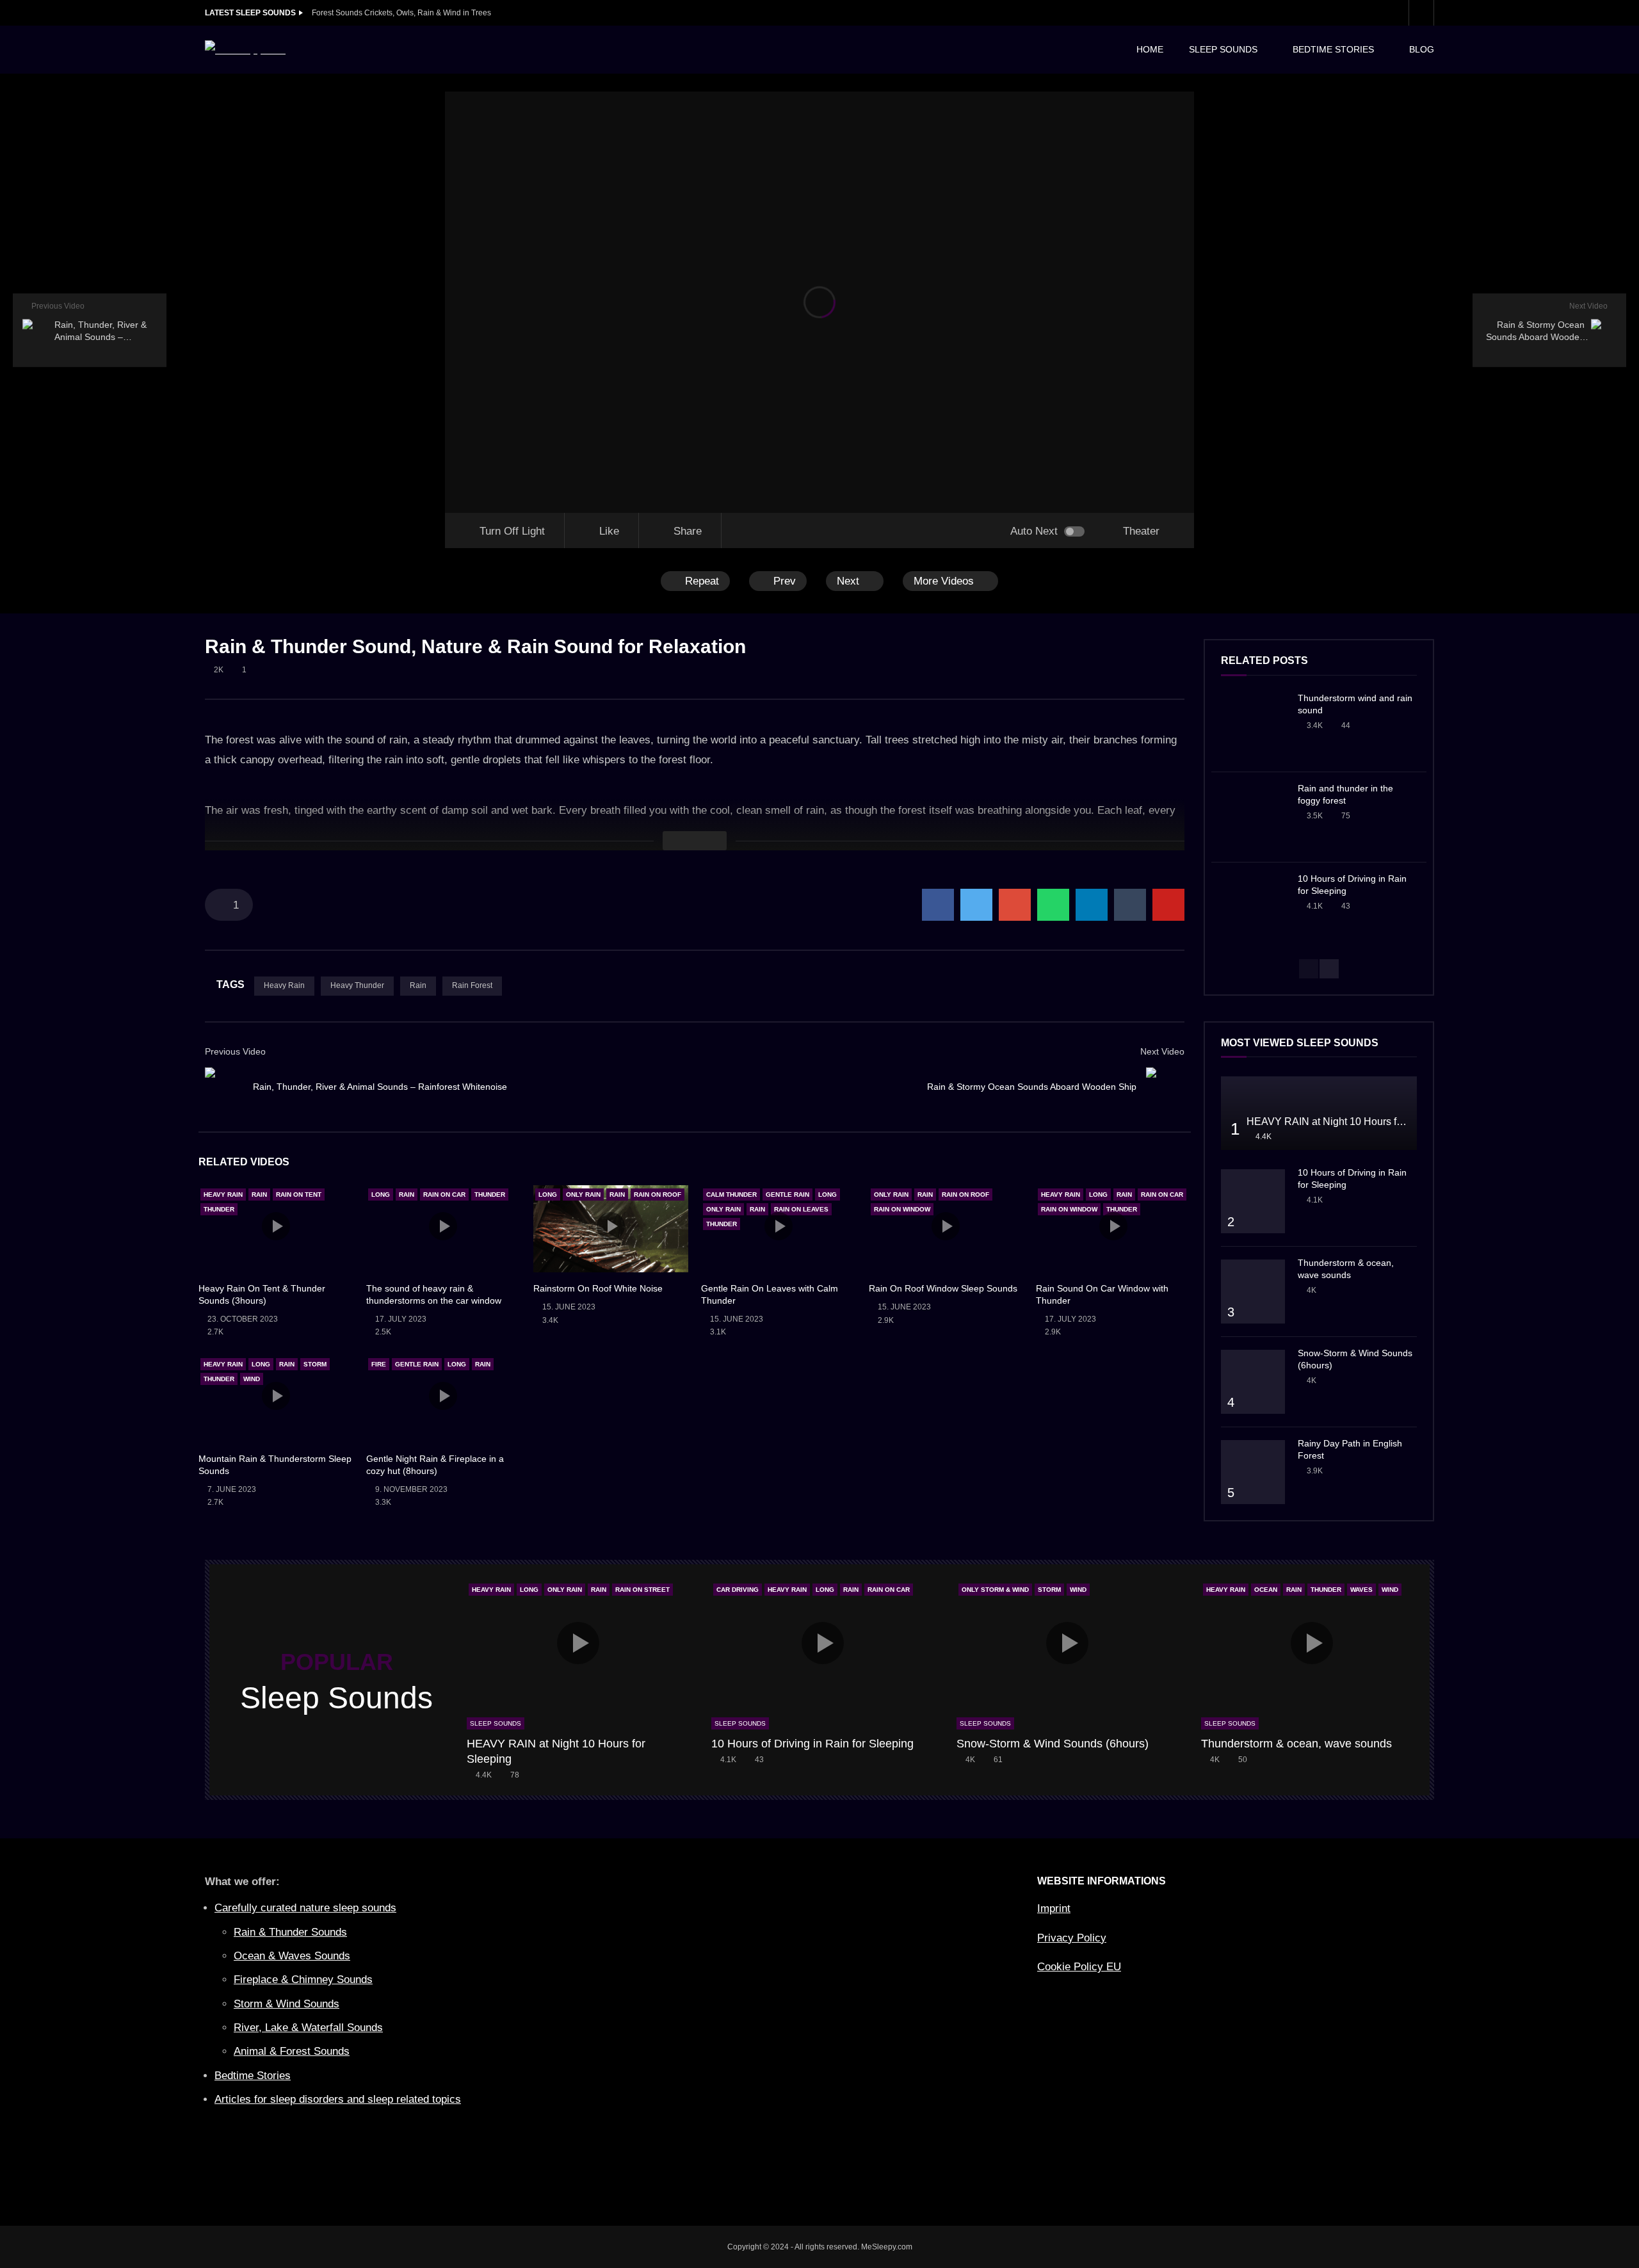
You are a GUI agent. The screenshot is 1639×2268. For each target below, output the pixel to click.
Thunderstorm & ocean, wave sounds (1296, 1744)
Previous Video (235, 1051)
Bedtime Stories (253, 2076)
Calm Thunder (731, 1195)
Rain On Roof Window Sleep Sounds (943, 1288)
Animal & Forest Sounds (292, 2051)
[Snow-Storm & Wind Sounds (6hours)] (1253, 1382)
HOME (1150, 49)
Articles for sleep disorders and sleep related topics (338, 2099)
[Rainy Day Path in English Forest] (1253, 1472)
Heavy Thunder (357, 985)
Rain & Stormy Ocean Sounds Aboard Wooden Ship (1032, 1087)
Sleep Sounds (496, 1723)
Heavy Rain (284, 985)
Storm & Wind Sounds (287, 2004)
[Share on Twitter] (976, 905)
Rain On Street (642, 1590)
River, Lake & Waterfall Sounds (308, 2028)
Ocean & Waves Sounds (292, 1956)
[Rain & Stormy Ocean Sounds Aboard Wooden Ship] (1165, 1087)
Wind (252, 1379)
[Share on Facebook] (938, 905)
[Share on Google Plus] (1015, 905)
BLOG (1422, 49)
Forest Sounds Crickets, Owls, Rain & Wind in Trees (401, 13)
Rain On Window (902, 1209)
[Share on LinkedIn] (1092, 905)
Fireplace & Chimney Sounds (303, 1980)
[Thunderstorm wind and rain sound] (1253, 727)
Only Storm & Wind (995, 1590)
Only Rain (583, 1195)
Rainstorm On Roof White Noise (598, 1288)
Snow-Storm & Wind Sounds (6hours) (1053, 1744)
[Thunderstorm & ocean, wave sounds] (1253, 1292)
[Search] (1421, 13)
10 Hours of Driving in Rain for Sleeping (812, 1744)
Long (381, 1195)
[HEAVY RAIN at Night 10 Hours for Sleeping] (1319, 1113)
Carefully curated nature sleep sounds (305, 1908)
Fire (379, 1364)
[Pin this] (1168, 905)
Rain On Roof (658, 1195)
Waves (1361, 1590)
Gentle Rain (787, 1195)
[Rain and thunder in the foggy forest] (1253, 817)
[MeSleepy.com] (245, 50)
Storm (315, 1364)
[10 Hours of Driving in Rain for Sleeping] (1253, 907)
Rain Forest (472, 985)
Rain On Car (444, 1195)
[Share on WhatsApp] (1053, 905)
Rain (418, 985)
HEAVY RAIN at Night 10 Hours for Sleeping (1348, 1122)
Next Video (1162, 1051)
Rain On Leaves (801, 1209)
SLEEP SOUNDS (1223, 49)
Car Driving (738, 1590)
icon (276, 1226)
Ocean (1266, 1590)
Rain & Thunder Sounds (290, 1932)
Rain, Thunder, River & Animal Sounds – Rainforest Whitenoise (380, 1087)
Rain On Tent (299, 1195)
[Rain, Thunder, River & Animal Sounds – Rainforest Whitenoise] (224, 1087)
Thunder (219, 1209)
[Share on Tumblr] (1130, 905)
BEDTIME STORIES (1333, 49)
